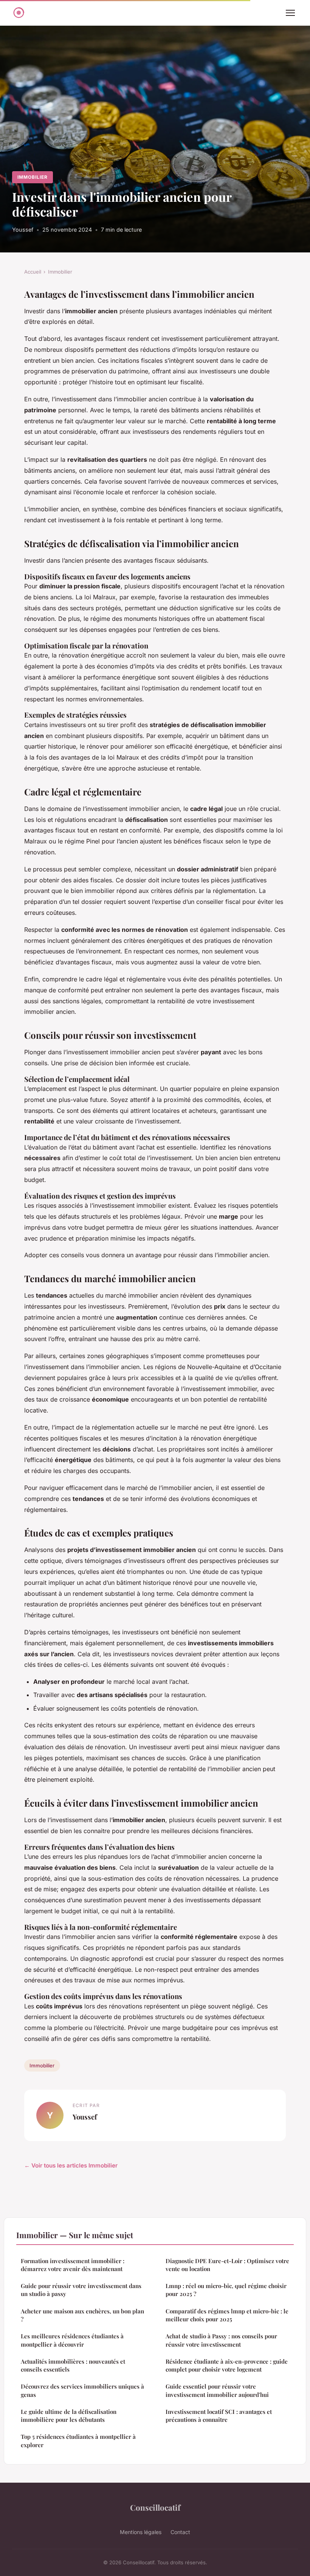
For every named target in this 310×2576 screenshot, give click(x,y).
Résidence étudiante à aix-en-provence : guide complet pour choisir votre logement (227, 2365)
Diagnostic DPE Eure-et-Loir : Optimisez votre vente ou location (227, 2265)
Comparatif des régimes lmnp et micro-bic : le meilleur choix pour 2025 (227, 2315)
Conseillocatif (155, 2507)
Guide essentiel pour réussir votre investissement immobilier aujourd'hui (217, 2390)
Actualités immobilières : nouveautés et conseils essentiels (73, 2365)
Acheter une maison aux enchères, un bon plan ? (82, 2315)
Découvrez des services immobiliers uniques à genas (82, 2390)
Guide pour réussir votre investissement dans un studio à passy (81, 2290)
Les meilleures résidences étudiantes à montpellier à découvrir (72, 2340)
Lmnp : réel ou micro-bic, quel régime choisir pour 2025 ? (226, 2290)
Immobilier (33, 177)
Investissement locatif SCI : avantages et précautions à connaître (219, 2416)
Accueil (33, 272)
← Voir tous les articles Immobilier (71, 2165)
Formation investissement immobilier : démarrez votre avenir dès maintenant (73, 2265)
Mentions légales (141, 2532)
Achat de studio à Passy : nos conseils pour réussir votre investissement (221, 2340)
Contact (180, 2532)
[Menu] (290, 13)
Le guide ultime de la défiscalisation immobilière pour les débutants (69, 2416)
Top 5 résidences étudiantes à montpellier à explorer (78, 2441)
